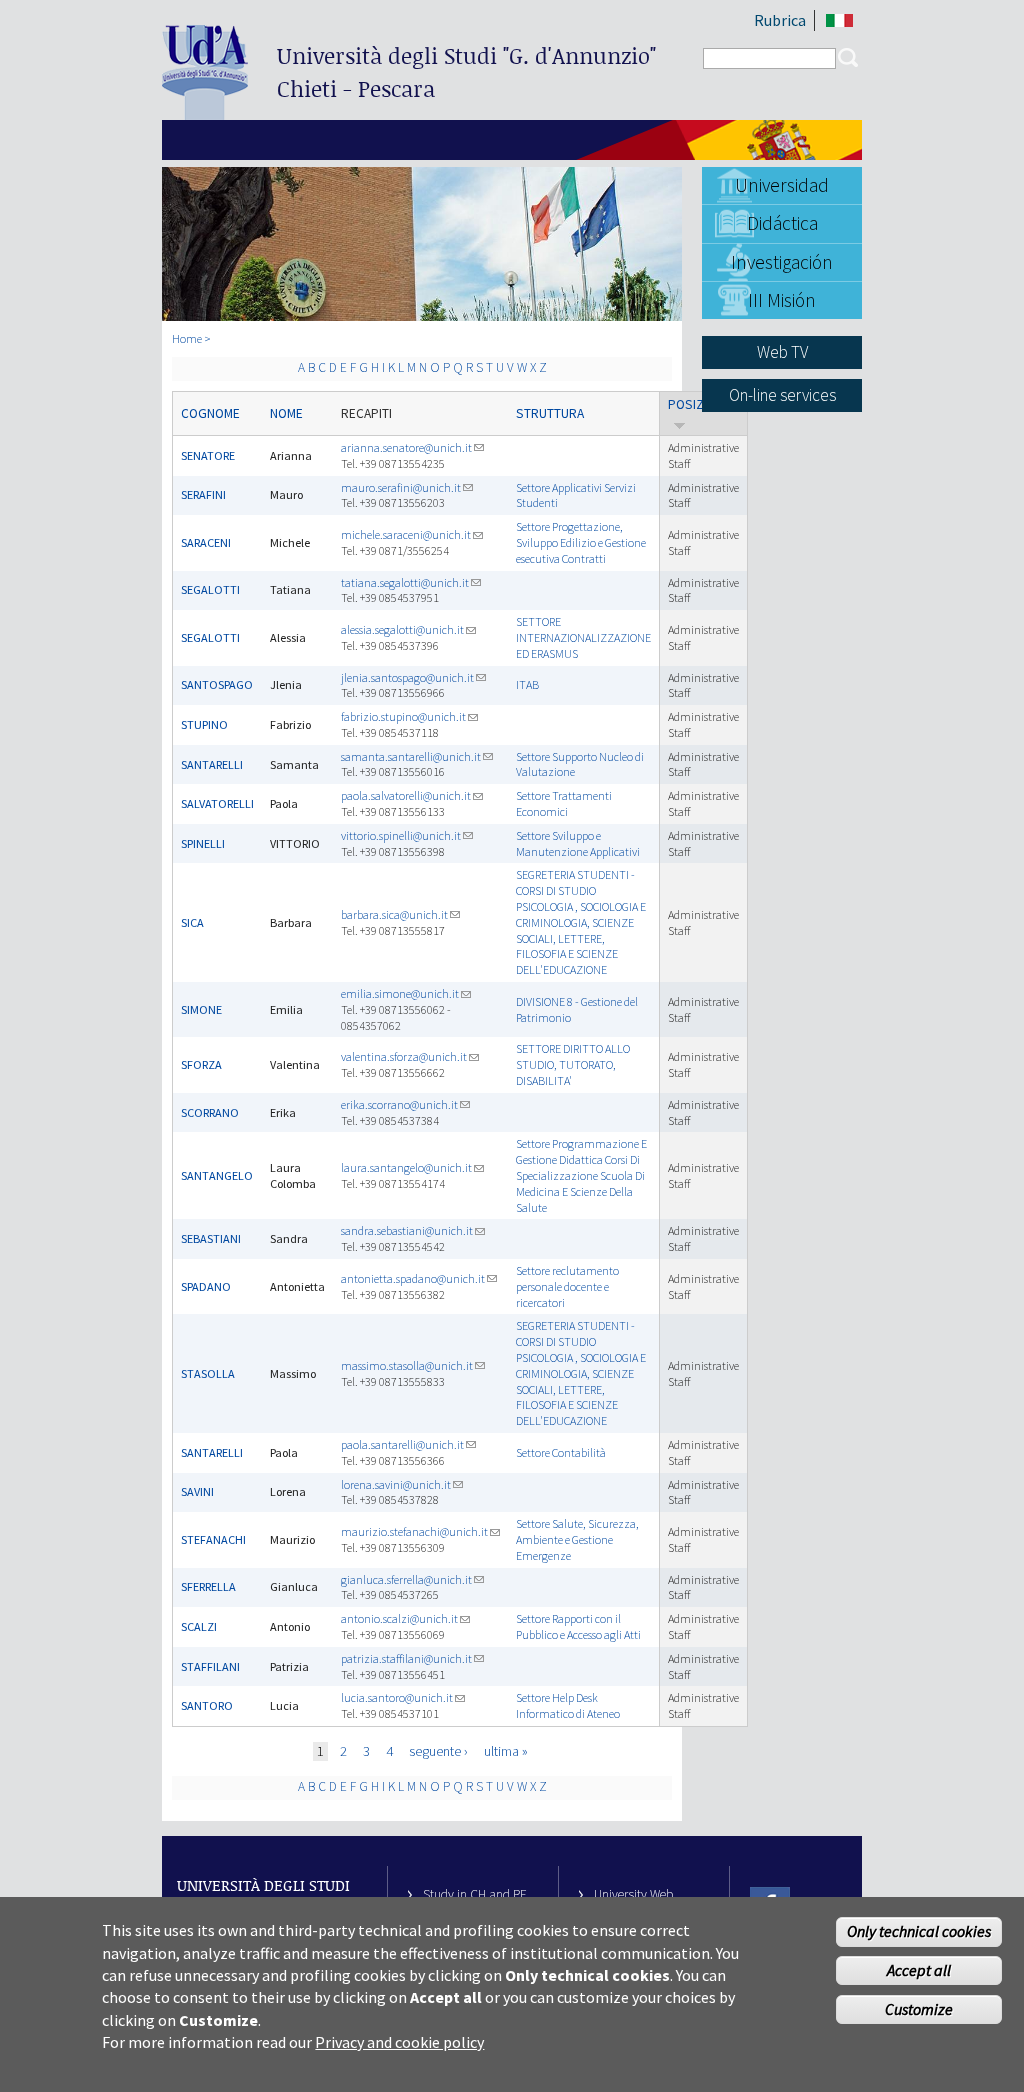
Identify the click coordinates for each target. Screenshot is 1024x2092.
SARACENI (206, 542)
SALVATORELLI (217, 803)
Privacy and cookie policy (399, 2042)
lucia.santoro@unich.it (397, 1697)
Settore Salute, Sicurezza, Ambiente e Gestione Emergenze (577, 1539)
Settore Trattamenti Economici (564, 803)
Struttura (550, 413)
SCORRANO (210, 1112)
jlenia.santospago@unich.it (407, 677)
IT (839, 20)
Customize (919, 2009)
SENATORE (208, 455)
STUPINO (204, 724)
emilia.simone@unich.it (400, 993)
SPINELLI (203, 843)
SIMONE (201, 1009)
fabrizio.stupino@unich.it (403, 716)
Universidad (782, 185)
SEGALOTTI (210, 589)
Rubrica (780, 20)
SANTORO (207, 1705)
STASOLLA (208, 1373)
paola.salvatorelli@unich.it (406, 795)
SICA (192, 922)
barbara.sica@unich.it (394, 914)
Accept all (919, 1970)
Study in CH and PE (475, 1894)
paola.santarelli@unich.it (402, 1444)
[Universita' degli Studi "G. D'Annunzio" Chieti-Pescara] (205, 111)
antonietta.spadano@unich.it (413, 1278)
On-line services (782, 395)
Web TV (782, 352)
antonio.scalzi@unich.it (399, 1618)
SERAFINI (203, 494)
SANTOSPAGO (217, 684)
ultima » (506, 1751)
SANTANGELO (217, 1175)
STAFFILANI (210, 1666)
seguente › (438, 1751)
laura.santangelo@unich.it (406, 1167)
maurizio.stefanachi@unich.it (414, 1531)
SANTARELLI (212, 764)
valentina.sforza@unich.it (404, 1056)
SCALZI (199, 1626)
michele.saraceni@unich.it (406, 534)
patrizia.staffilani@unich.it (406, 1658)
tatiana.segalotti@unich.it (405, 582)
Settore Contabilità (561, 1452)
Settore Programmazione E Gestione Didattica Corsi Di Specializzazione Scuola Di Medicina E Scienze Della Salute (581, 1175)
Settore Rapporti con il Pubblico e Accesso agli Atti (578, 1626)
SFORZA (201, 1064)
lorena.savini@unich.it (396, 1484)
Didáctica (782, 223)
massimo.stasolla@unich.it (407, 1365)
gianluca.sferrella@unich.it (406, 1579)
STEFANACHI (213, 1539)
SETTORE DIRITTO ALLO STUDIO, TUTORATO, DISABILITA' (573, 1064)
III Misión (782, 300)
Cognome (210, 413)
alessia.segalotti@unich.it (402, 629)
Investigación (782, 262)
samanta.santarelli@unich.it (411, 756)
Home (187, 338)
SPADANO (206, 1286)
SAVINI (197, 1491)
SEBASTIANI (211, 1238)
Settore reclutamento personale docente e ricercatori (567, 1286)
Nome (286, 413)
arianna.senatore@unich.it (406, 447)
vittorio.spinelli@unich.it (401, 835)
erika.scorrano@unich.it (399, 1104)
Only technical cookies (919, 1931)
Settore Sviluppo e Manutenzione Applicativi (578, 843)
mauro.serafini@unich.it (401, 487)
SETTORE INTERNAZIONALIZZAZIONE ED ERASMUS (583, 637)
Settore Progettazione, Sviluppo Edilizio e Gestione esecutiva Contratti (581, 542)
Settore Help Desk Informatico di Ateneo (568, 1705)
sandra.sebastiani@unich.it (407, 1230)
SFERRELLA (208, 1586)
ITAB (527, 684)
